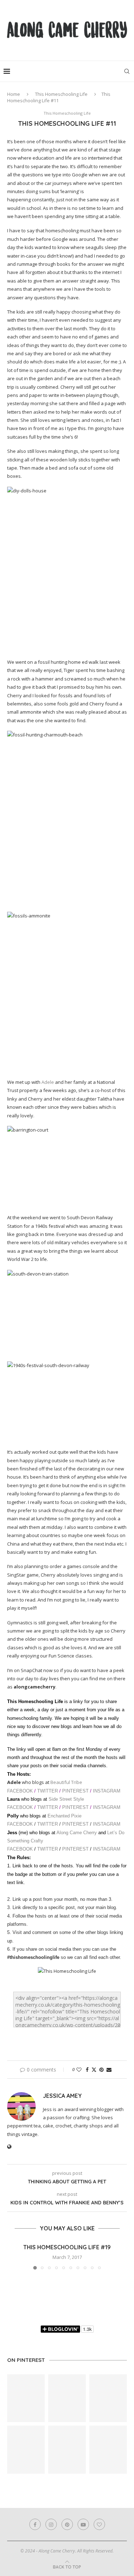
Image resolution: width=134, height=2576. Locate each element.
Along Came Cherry (77, 1833)
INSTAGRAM (107, 1791)
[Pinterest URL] (26, 2398)
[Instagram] (51, 2524)
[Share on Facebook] (87, 2070)
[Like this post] (79, 2070)
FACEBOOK (21, 1791)
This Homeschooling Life (61, 94)
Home (14, 94)
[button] (13, 2256)
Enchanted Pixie (64, 1816)
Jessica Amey (62, 2096)
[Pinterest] (67, 2524)
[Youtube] (83, 2524)
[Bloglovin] (99, 2524)
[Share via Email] (109, 2070)
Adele (48, 1082)
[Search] (127, 71)
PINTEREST (76, 1791)
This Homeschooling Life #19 (67, 2247)
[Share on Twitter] (94, 2070)
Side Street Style (66, 1799)
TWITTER (48, 1791)
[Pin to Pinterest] (101, 2070)
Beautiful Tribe (66, 1782)
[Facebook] (35, 2524)
